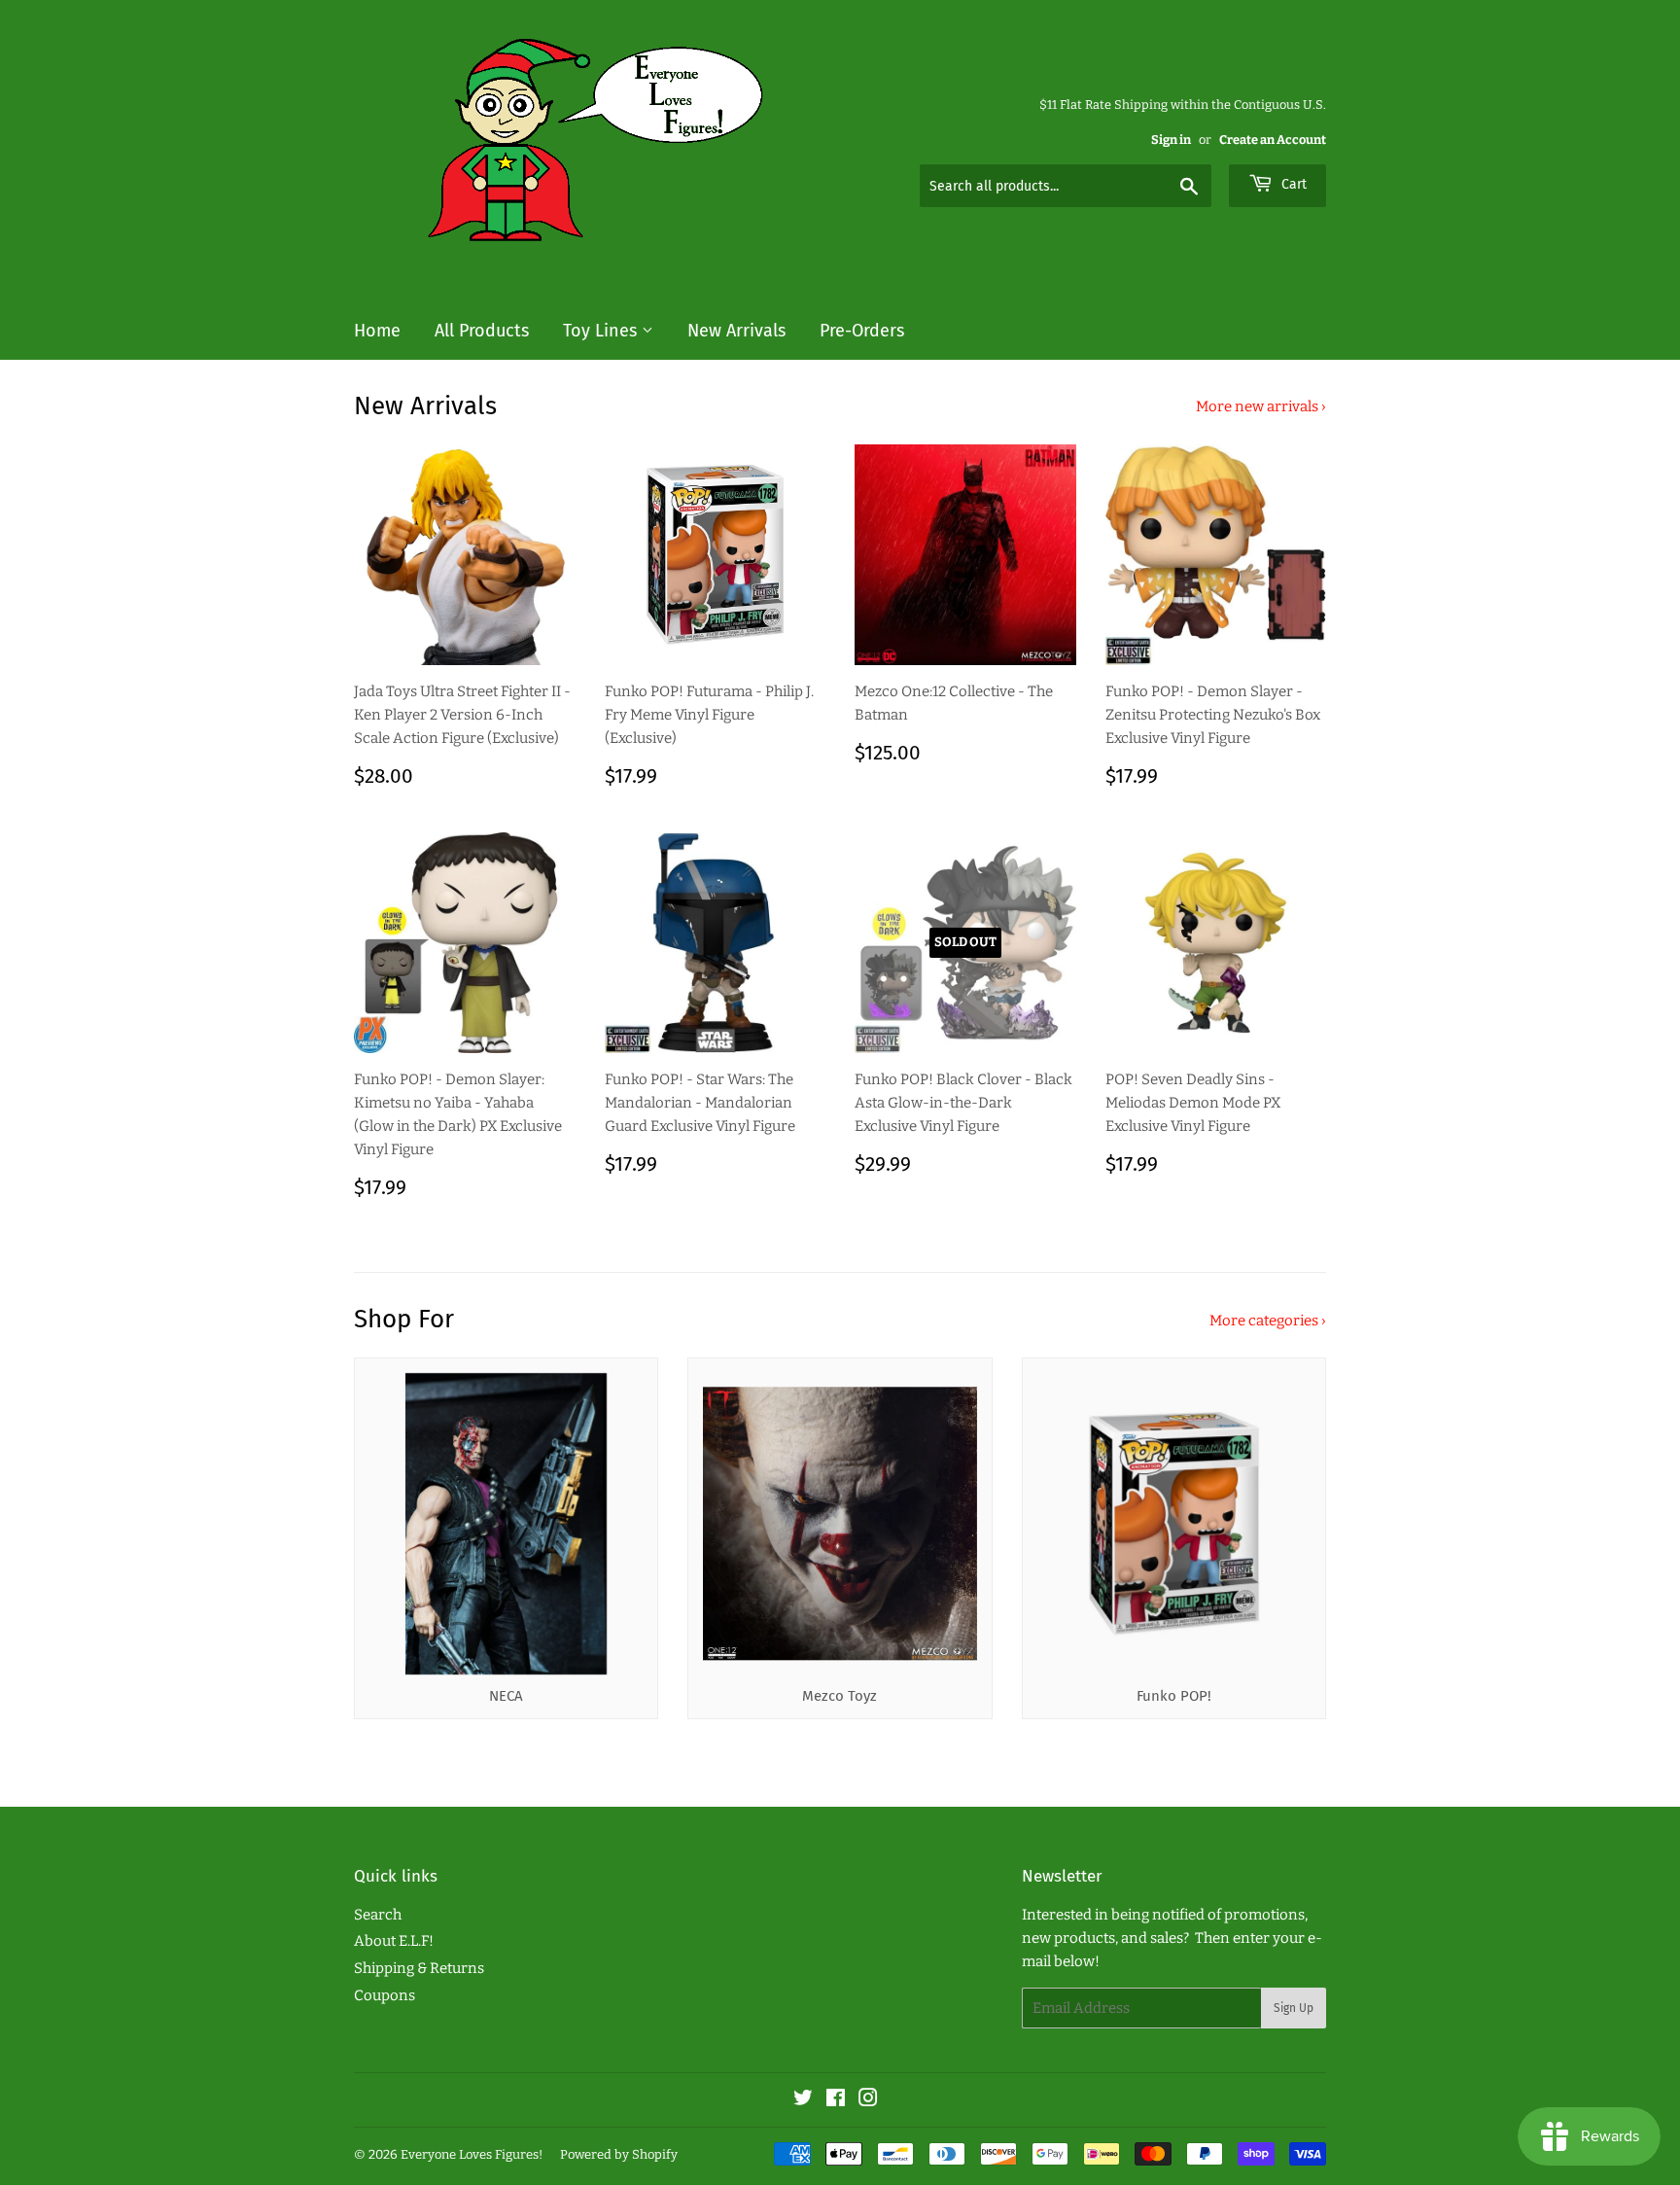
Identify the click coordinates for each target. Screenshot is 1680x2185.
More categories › (1268, 1321)
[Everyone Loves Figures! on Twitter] (803, 2100)
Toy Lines (602, 331)
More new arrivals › (1261, 406)
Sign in (1171, 140)
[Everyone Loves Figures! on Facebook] (836, 2100)
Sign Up (1294, 2008)
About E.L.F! (394, 1941)
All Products (482, 331)
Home (377, 331)
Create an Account (1273, 140)
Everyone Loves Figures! (472, 2154)
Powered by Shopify (619, 2154)
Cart (1292, 184)
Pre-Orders (862, 331)
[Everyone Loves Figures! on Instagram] (868, 2100)
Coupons (385, 1995)
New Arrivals (736, 331)
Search (378, 1915)
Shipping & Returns (419, 1968)
